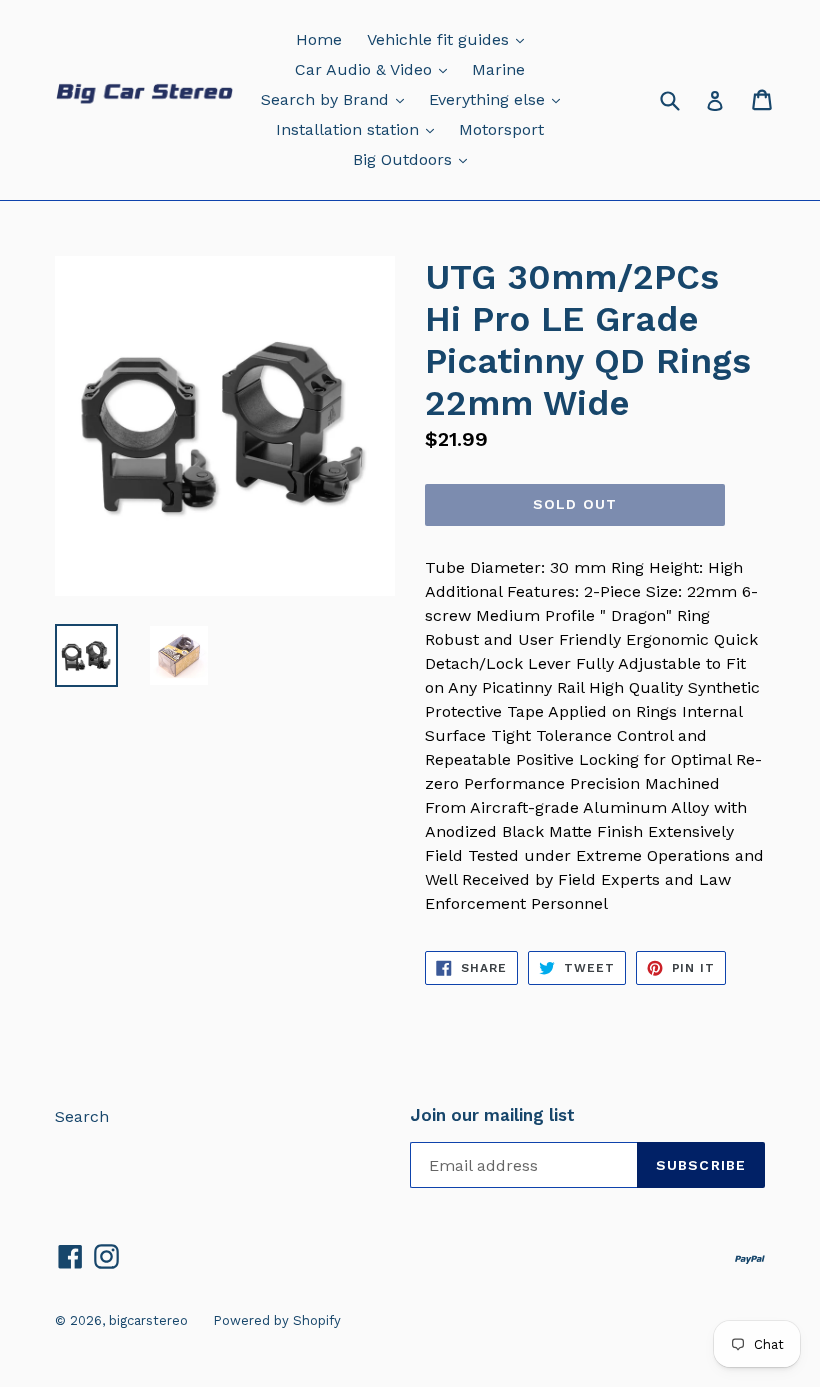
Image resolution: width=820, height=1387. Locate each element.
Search (82, 1116)
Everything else (499, 99)
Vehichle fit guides (450, 39)
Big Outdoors (415, 159)
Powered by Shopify (277, 1320)
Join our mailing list (492, 1115)
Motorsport (501, 129)
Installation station (360, 129)
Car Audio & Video (376, 69)
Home (319, 39)
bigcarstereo (148, 1320)
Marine (498, 69)
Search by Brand (337, 99)
